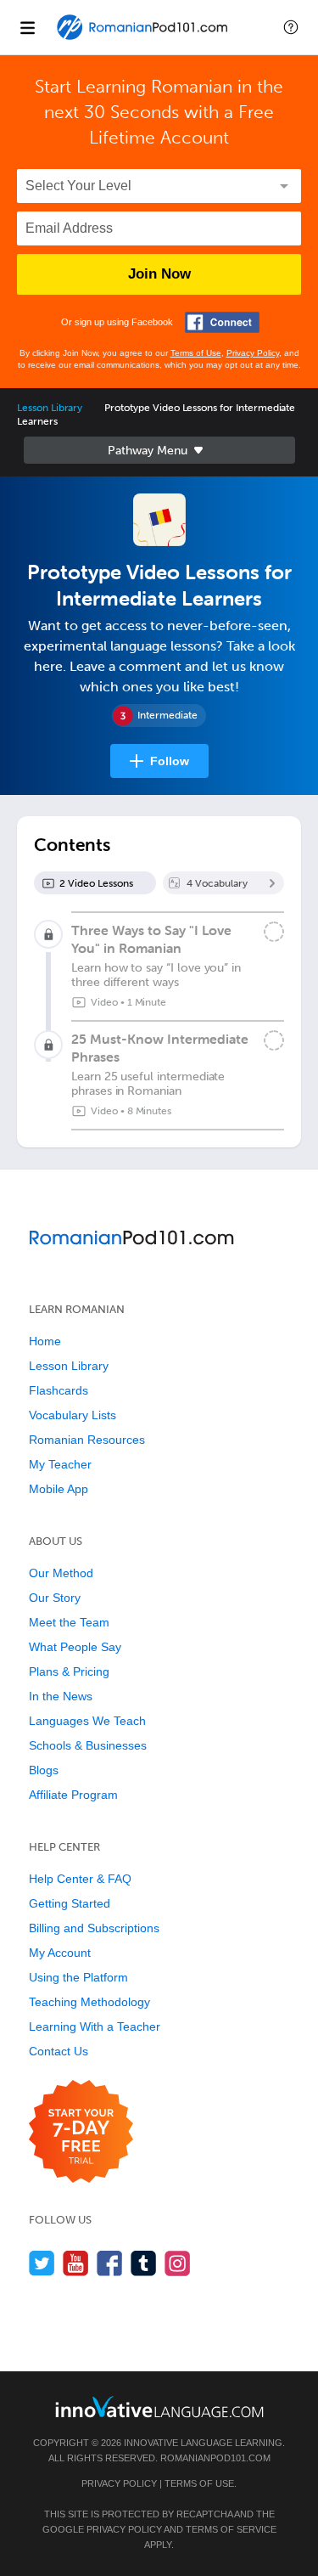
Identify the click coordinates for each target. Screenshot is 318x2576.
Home (45, 1341)
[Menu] (27, 27)
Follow (170, 761)
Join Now (159, 274)
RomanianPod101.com (215, 2458)
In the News (61, 1696)
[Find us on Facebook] (110, 2263)
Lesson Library (50, 408)
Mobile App (59, 1489)
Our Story (55, 1598)
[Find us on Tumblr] (144, 2263)
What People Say (75, 1647)
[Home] (144, 39)
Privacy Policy (253, 353)
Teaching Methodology (89, 2002)
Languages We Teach (87, 1721)
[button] (291, 27)
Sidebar (159, 450)
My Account (60, 1953)
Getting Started (70, 1903)
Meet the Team (69, 1622)
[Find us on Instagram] (178, 2263)
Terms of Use (196, 353)
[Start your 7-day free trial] (81, 2132)
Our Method (61, 1573)
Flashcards (59, 1390)
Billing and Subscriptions (94, 1928)
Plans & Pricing (69, 1671)
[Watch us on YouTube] (76, 2263)
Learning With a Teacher (95, 2026)
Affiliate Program (73, 1795)
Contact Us (59, 2051)
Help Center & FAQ (80, 1879)
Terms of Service (231, 2529)
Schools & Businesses (88, 1745)
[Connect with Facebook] (222, 322)
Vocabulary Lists (73, 1415)
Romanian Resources (87, 1440)
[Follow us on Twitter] (42, 2263)
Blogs (44, 1770)
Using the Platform (78, 1977)
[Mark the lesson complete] (274, 932)
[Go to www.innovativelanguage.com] (159, 2407)
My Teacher (60, 1464)
